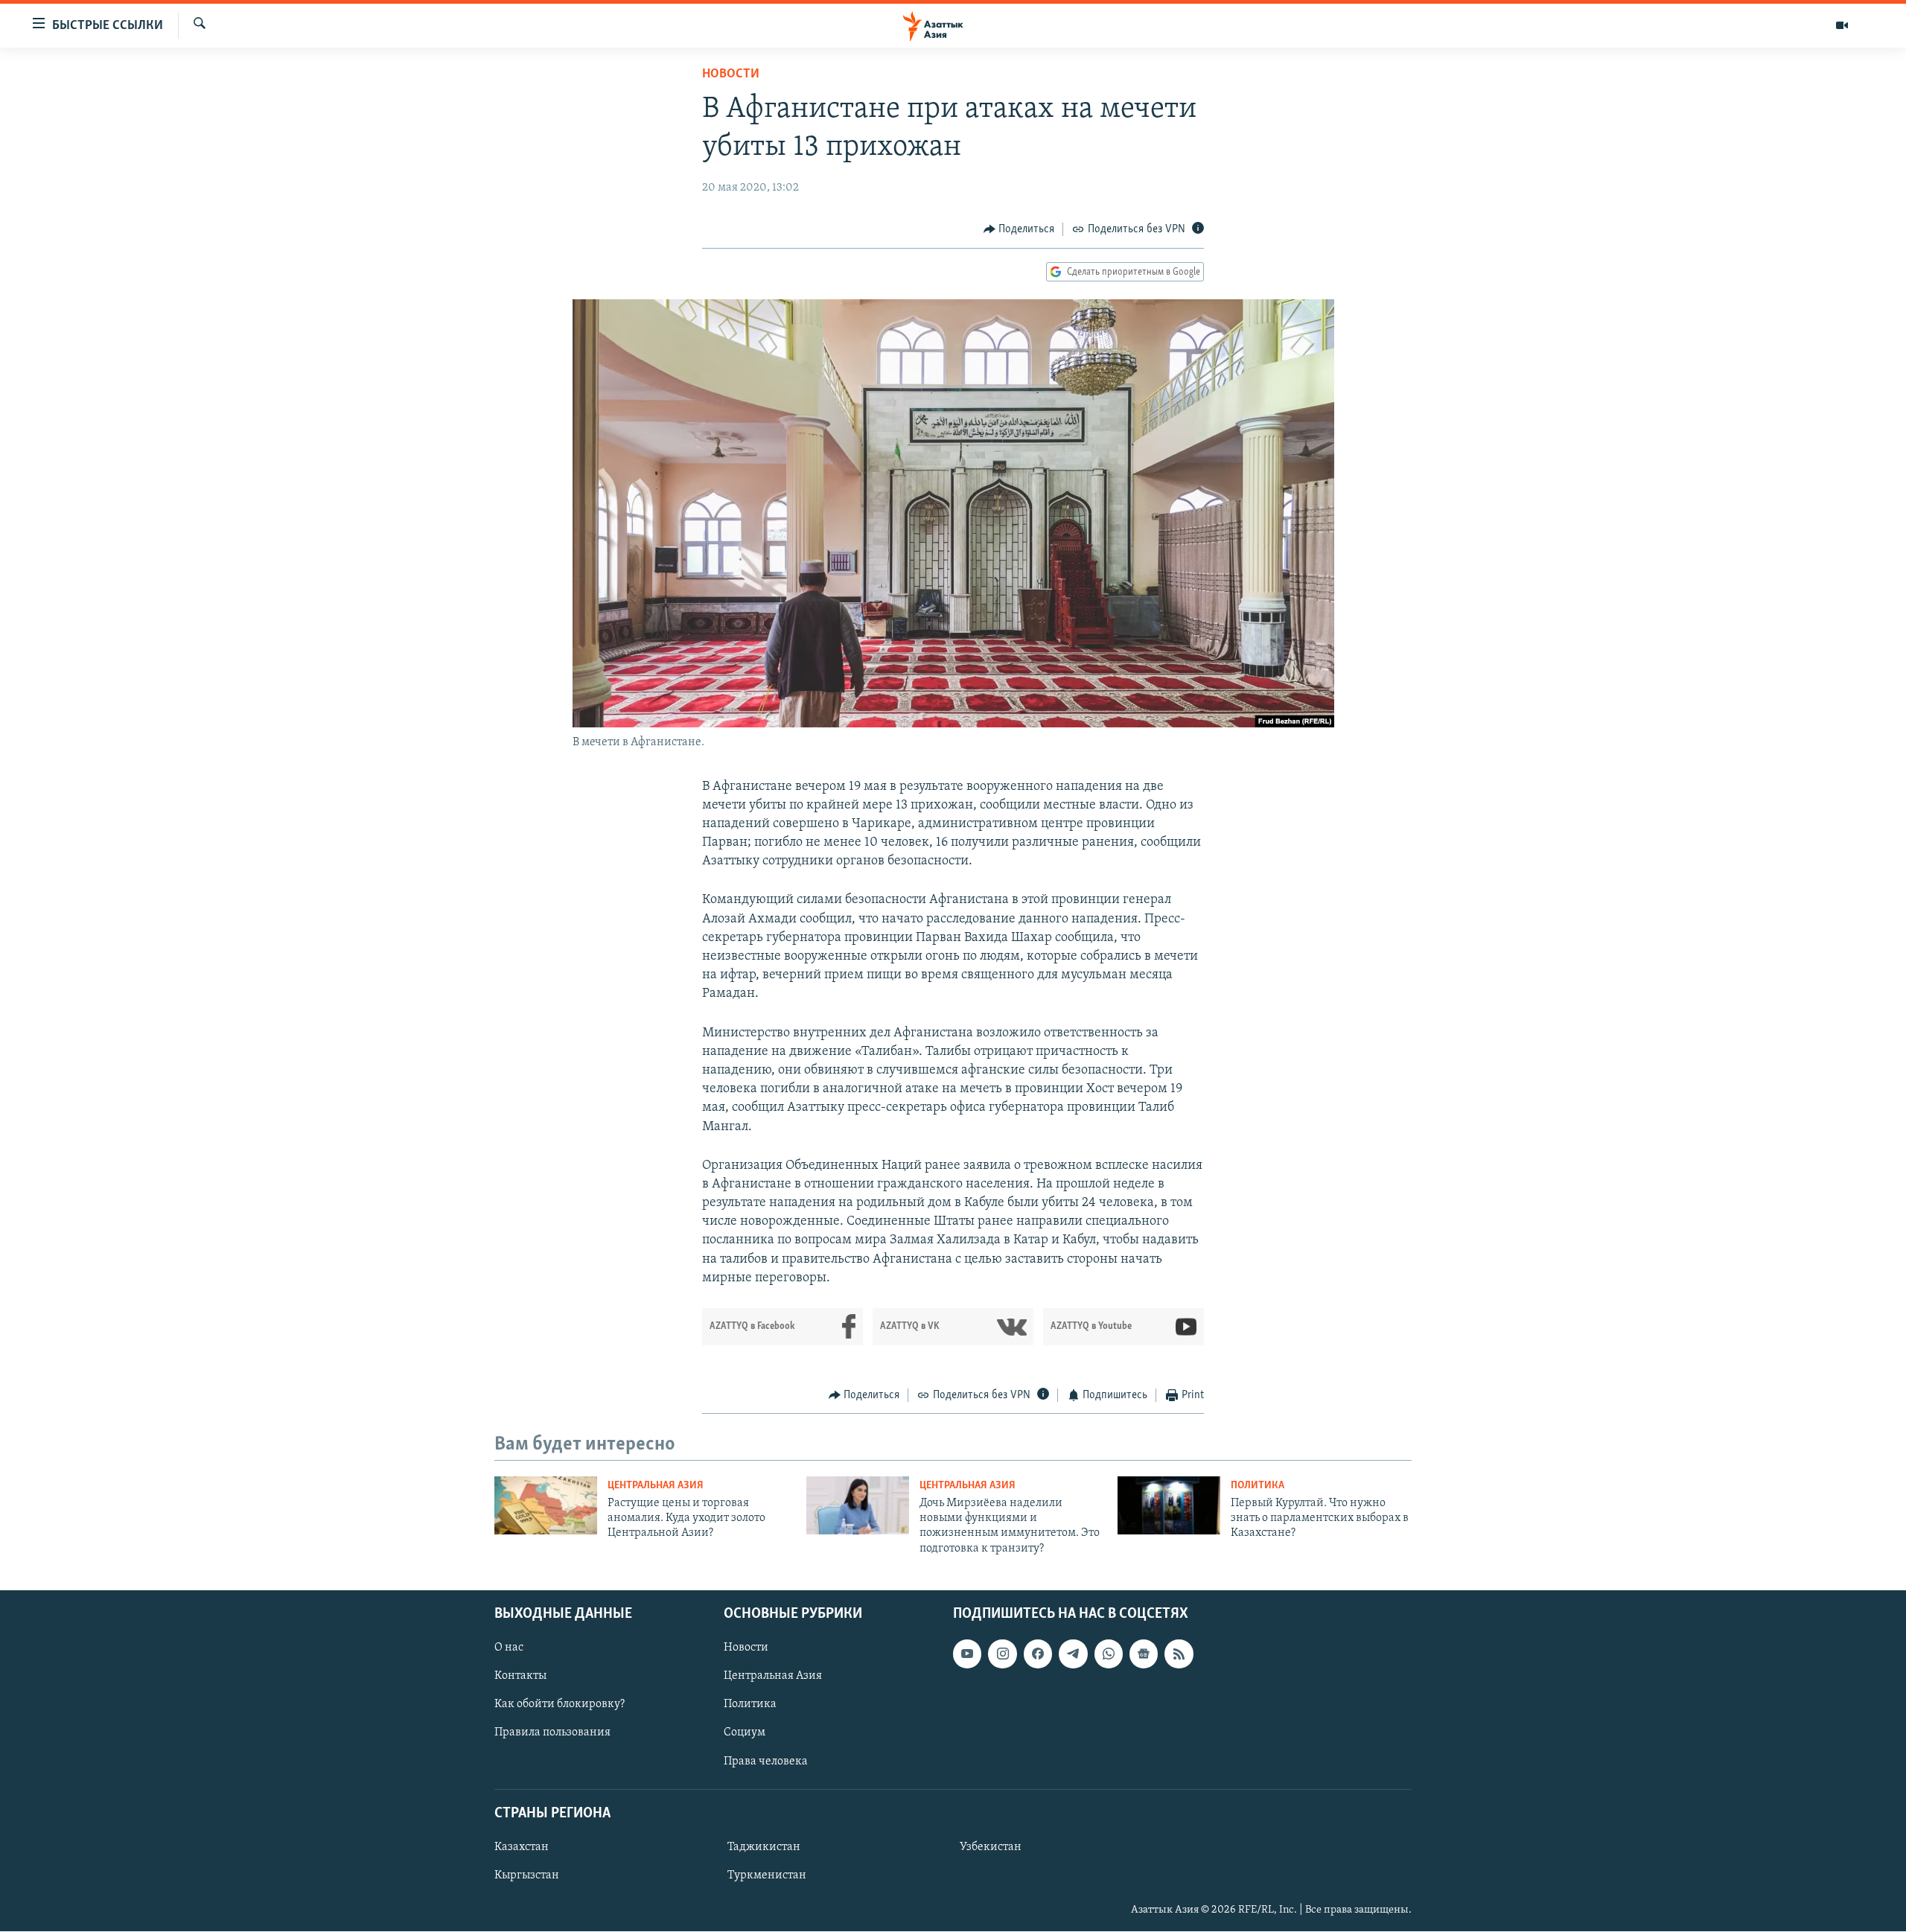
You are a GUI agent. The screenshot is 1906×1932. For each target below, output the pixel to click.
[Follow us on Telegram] (1073, 1654)
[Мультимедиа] (1842, 25)
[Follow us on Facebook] (1038, 1654)
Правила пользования (552, 1733)
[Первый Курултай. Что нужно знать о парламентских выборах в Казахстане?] (1169, 1505)
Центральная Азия (656, 1486)
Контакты (520, 1677)
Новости (731, 74)
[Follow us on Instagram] (1002, 1654)
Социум (745, 1733)
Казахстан (522, 1847)
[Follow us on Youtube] (967, 1654)
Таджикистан (764, 1847)
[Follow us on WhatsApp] (1109, 1654)
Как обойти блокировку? (560, 1705)
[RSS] (1179, 1654)
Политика (1258, 1486)
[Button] (1019, 229)
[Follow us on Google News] (1144, 1654)
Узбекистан (991, 1847)
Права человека (766, 1762)
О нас (509, 1648)
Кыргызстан (527, 1875)
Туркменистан (767, 1875)
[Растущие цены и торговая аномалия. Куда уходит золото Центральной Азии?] (546, 1505)
